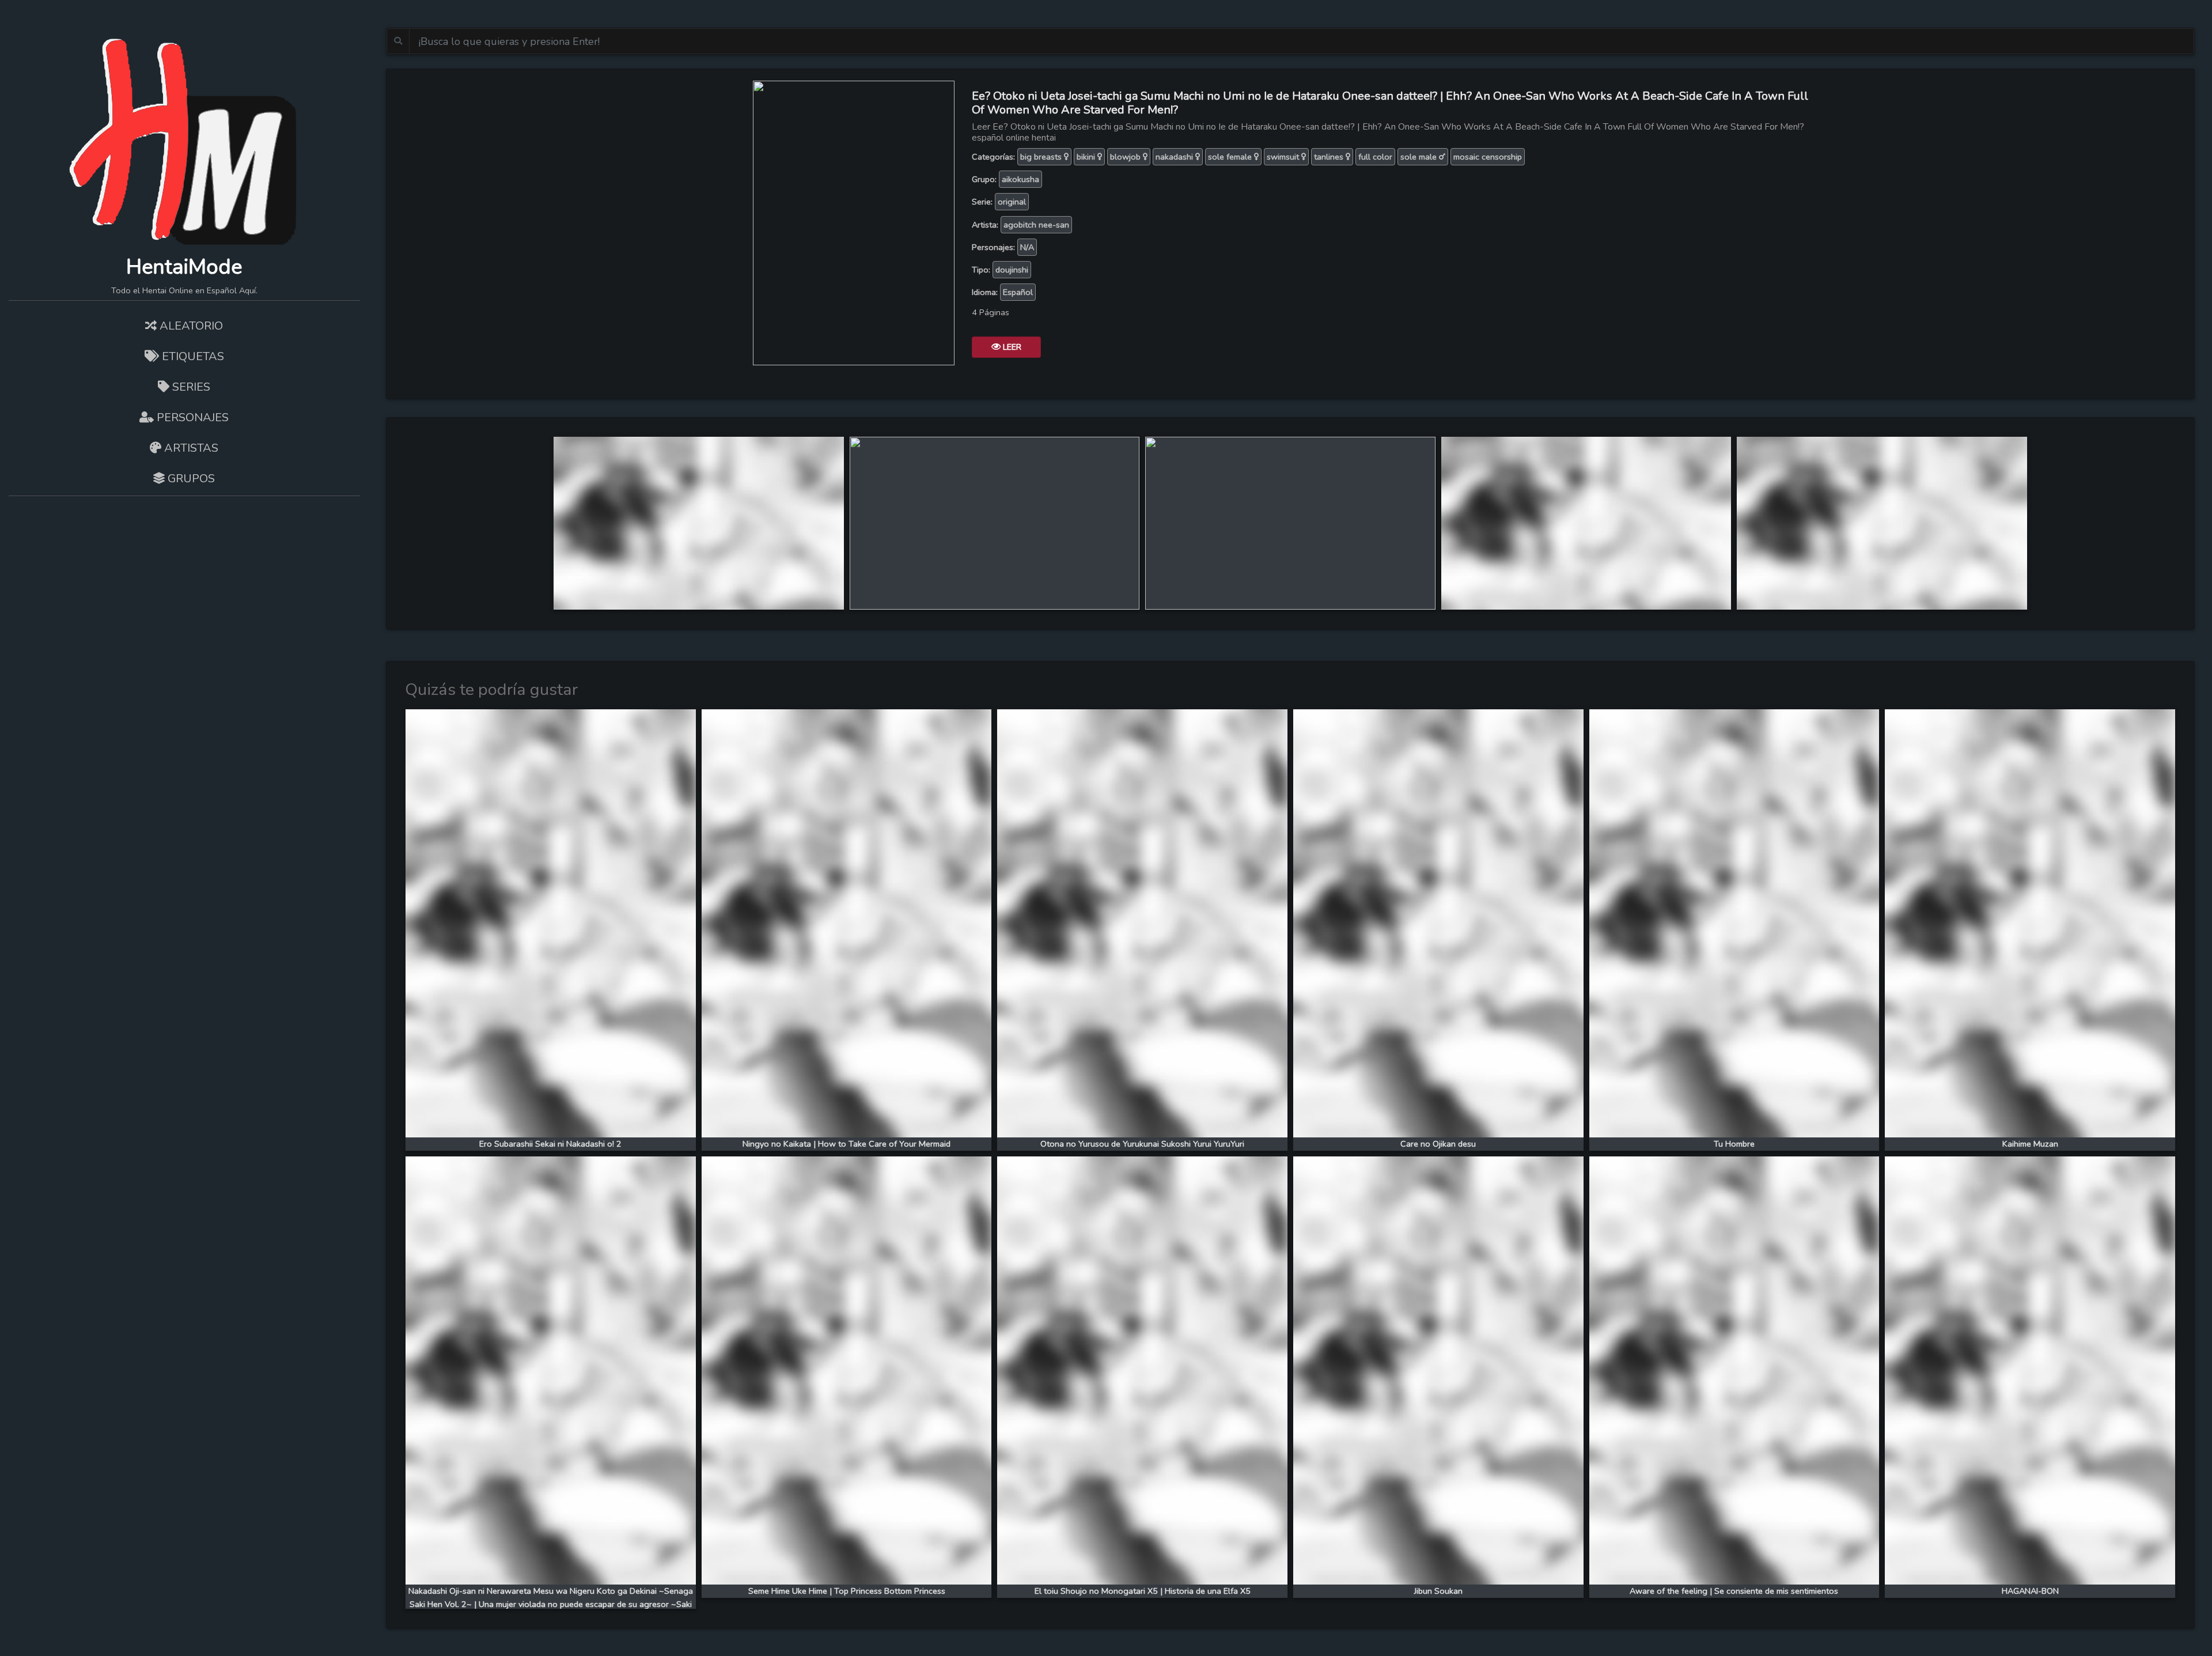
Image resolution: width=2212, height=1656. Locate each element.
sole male (1420, 157)
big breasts (1042, 157)
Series (190, 387)
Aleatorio (190, 326)
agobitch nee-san (1036, 225)
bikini (1087, 157)
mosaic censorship (1488, 157)
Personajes (191, 417)
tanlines (1330, 157)
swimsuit (1284, 157)
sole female (1231, 157)
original (1012, 202)
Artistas (190, 448)
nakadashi (1175, 157)
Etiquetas (192, 356)
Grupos (190, 479)
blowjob (1126, 157)
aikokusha (1020, 179)
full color (1375, 157)
